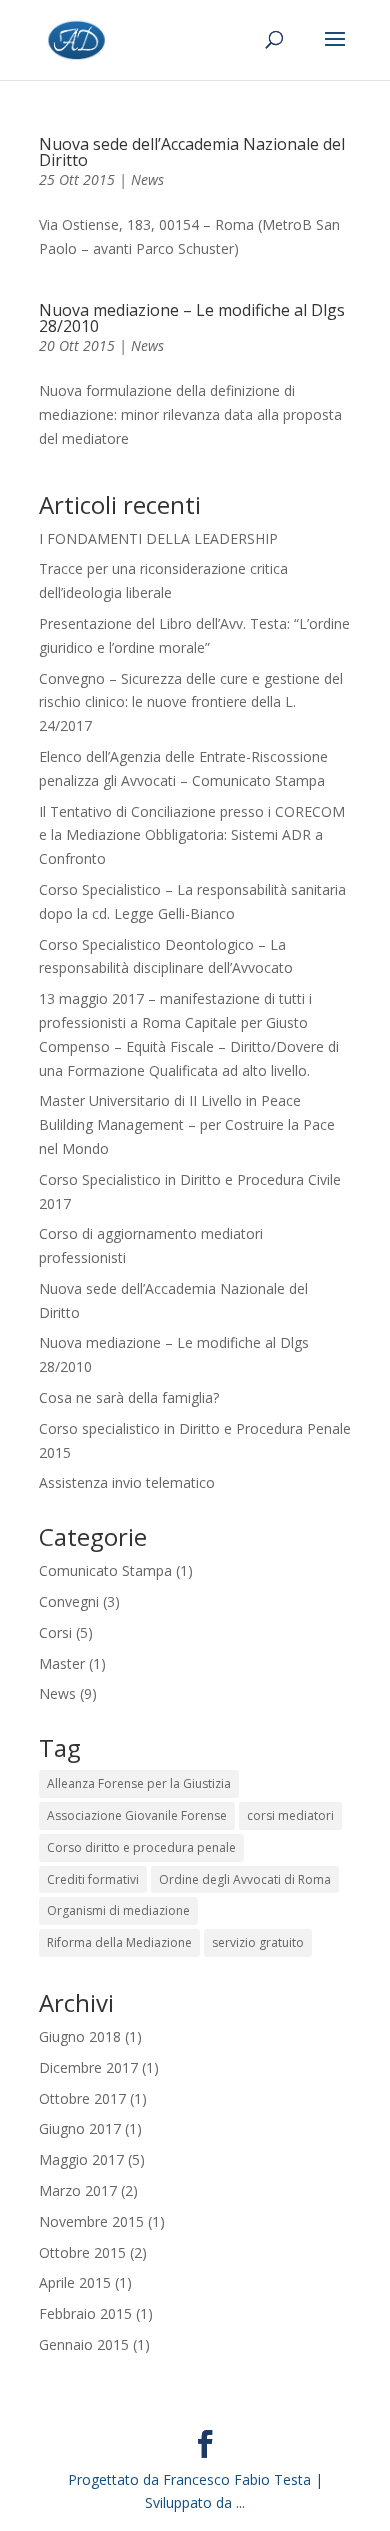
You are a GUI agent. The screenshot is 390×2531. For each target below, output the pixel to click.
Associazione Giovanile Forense (137, 1815)
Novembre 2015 (91, 2221)
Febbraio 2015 (85, 2313)
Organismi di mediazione (118, 1910)
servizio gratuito (258, 1942)
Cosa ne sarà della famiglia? (129, 1397)
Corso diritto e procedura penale (141, 1847)
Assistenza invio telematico (127, 1482)
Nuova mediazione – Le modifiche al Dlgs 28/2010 (192, 318)
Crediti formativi (93, 1879)
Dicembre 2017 (88, 2067)
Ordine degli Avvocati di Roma (245, 1879)
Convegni (69, 1601)
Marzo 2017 (78, 2190)
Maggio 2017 (81, 2159)
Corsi (55, 1632)
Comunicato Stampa (105, 1570)
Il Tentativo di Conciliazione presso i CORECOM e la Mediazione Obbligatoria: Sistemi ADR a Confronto (192, 835)
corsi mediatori (290, 1815)
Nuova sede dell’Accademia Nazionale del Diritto (192, 152)
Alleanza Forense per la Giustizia (139, 1783)
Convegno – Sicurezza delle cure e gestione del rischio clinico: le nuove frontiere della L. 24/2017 (191, 702)
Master (62, 1663)
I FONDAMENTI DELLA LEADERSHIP (158, 538)
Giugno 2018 (80, 2036)
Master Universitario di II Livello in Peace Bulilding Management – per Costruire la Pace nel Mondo (187, 1124)
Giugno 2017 (80, 2128)
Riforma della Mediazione (119, 1942)
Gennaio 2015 (84, 2344)
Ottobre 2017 (82, 2098)
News (147, 179)
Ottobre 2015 (82, 2252)
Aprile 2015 (75, 2282)
